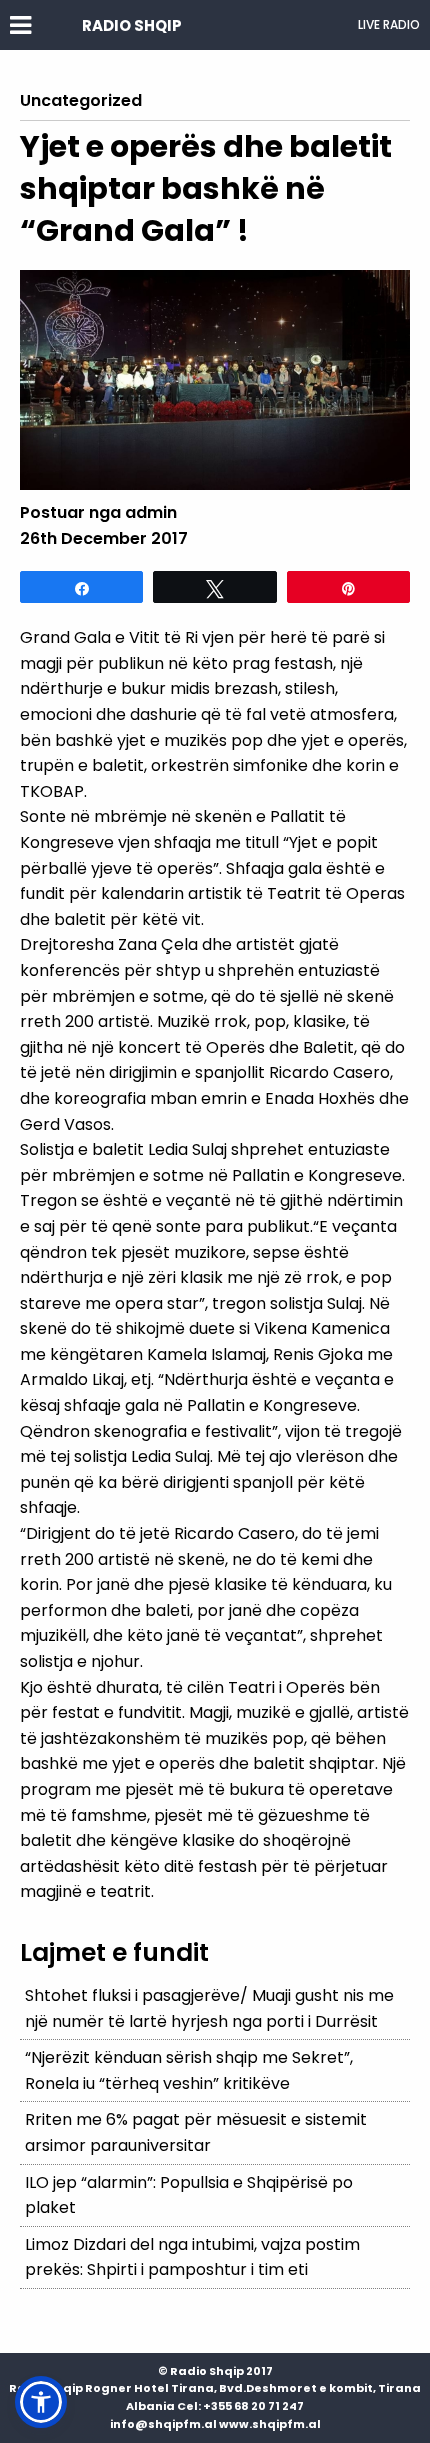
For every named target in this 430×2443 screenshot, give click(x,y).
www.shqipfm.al (270, 2424)
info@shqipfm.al (163, 2424)
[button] (41, 2402)
